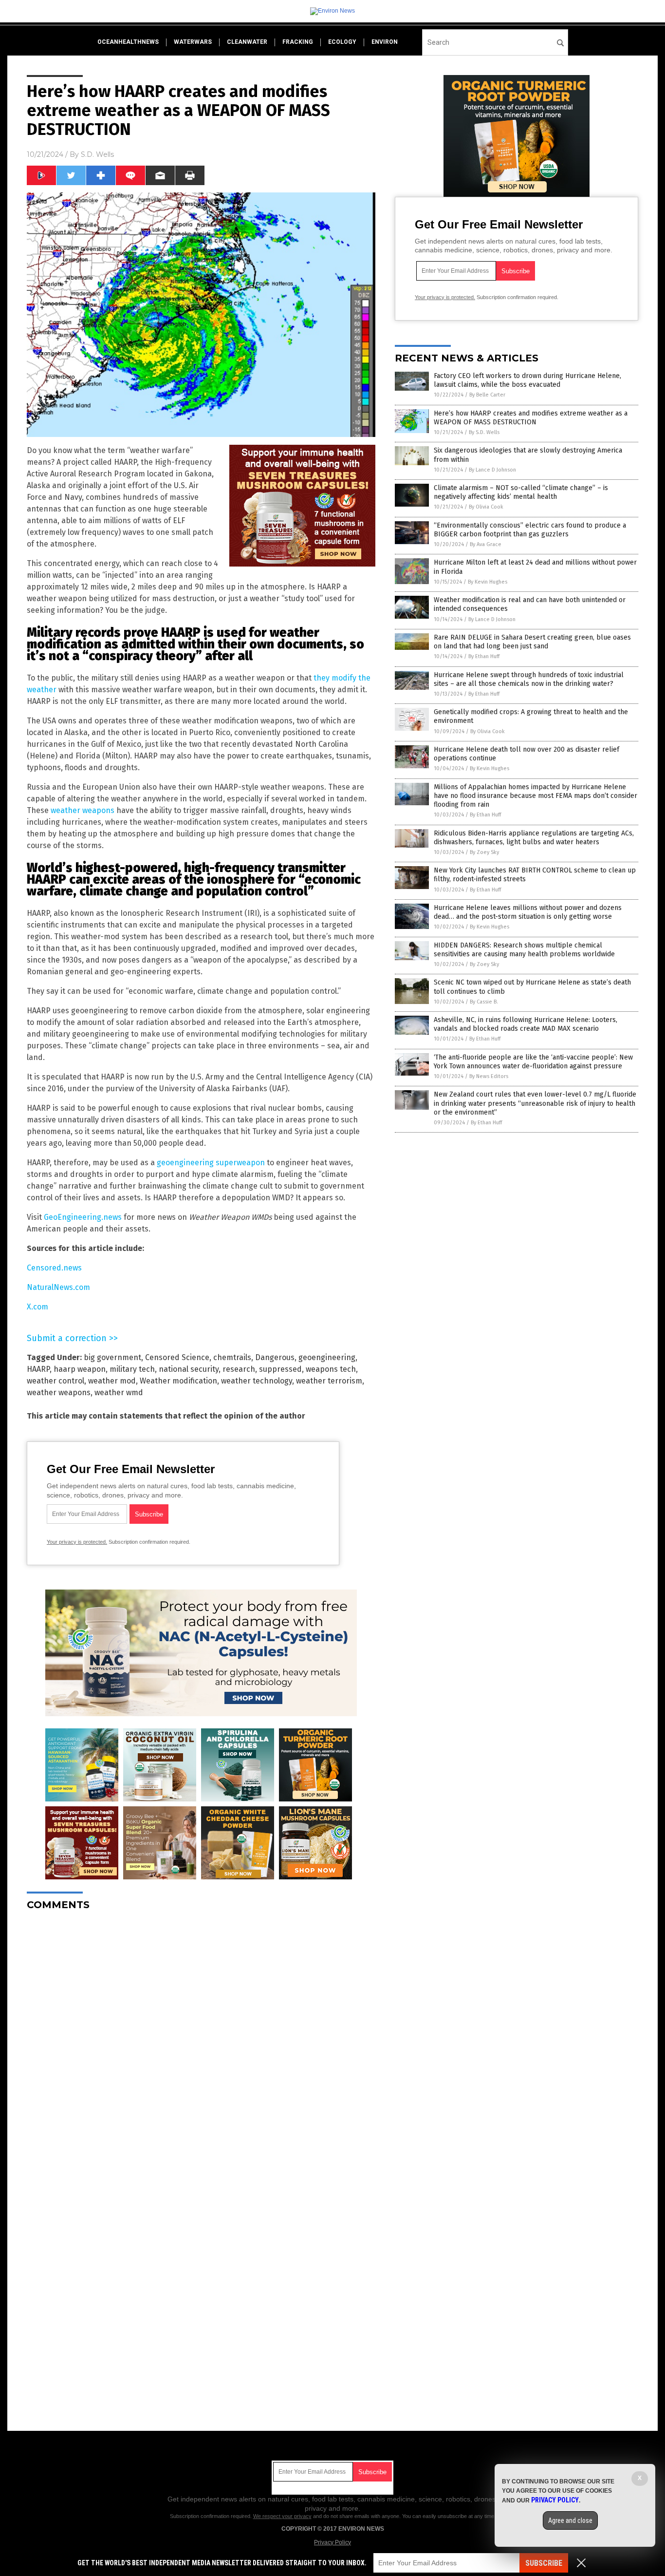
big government (112, 1357)
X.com (37, 1307)
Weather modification (178, 1381)
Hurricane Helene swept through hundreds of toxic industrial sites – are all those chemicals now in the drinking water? (529, 679)
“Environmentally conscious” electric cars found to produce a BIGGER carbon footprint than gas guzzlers (530, 530)
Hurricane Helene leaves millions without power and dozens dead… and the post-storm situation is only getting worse (528, 912)
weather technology (257, 1381)
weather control (55, 1381)
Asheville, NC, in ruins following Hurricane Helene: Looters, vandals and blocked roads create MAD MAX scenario (526, 1024)
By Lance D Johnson (492, 470)
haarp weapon (80, 1369)
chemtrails (232, 1357)
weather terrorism (329, 1381)
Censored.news (54, 1268)
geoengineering (327, 1357)
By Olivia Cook (486, 507)
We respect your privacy (282, 2516)
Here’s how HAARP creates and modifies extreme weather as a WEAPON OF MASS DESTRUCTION (531, 418)
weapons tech (331, 1369)
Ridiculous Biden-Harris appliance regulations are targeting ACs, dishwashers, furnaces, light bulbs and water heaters (534, 838)
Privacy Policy (332, 2542)
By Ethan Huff (484, 656)
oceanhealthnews (128, 42)
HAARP (38, 1369)
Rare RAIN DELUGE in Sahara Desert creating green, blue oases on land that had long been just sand (532, 642)
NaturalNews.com (58, 1287)
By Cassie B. (484, 1002)
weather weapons (83, 810)
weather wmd (119, 1392)
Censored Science (177, 1357)
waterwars (193, 42)
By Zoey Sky (484, 852)
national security (189, 1369)
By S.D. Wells (484, 432)
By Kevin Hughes (488, 582)
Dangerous (275, 1357)
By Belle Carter (487, 395)
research (239, 1369)
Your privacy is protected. (77, 1542)
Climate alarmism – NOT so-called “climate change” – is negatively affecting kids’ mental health (521, 492)
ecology (342, 42)
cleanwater (247, 42)
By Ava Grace (486, 544)
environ (385, 42)
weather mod (112, 1381)
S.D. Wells (97, 154)
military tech (132, 1369)
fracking (298, 42)
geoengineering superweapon (211, 1163)
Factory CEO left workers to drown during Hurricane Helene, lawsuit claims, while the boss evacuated (527, 380)
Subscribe (544, 2563)
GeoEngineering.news (83, 1217)
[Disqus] (201, 2040)
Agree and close (570, 2520)
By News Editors (489, 1076)
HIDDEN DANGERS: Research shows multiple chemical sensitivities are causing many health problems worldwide (524, 950)
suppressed (280, 1369)
